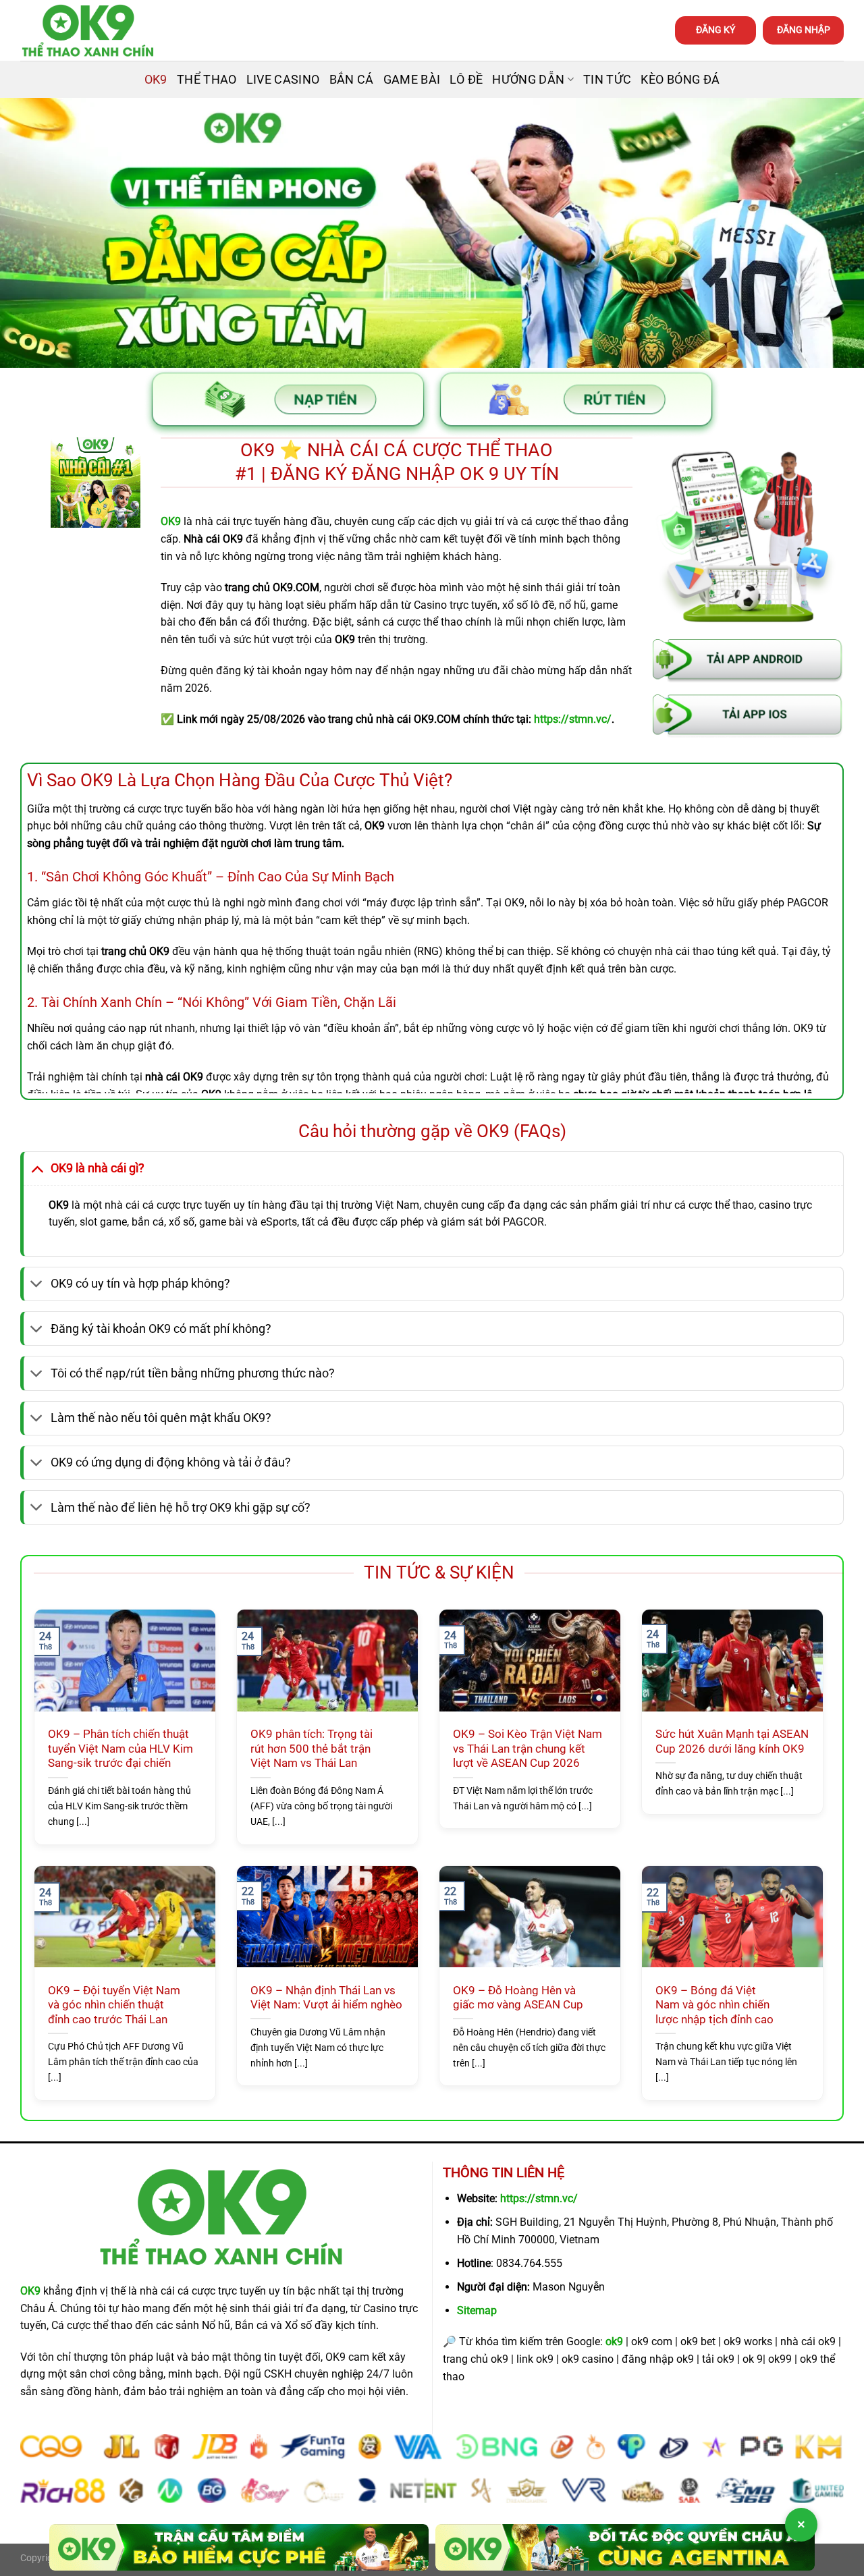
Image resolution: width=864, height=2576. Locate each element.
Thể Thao (207, 80)
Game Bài (412, 80)
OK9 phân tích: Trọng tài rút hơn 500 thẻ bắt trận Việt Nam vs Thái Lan (312, 1749)
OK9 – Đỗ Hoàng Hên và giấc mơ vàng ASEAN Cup (518, 1998)
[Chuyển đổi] (37, 1168)
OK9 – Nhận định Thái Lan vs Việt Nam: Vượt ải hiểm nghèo (326, 1998)
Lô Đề (466, 80)
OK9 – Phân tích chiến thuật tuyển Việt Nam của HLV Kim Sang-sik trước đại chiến (120, 1749)
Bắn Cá (352, 80)
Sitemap (477, 2310)
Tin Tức (607, 80)
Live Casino (283, 80)
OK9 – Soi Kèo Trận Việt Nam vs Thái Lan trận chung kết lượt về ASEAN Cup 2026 (528, 1749)
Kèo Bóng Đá (680, 80)
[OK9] (88, 31)
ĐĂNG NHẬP (804, 30)
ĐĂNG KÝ (715, 30)
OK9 (156, 80)
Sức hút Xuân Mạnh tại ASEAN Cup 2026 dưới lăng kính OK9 (732, 1742)
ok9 (614, 2341)
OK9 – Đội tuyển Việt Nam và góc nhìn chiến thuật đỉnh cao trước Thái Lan (114, 2005)
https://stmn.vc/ (539, 2198)
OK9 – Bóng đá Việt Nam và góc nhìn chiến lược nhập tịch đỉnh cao (714, 2005)
